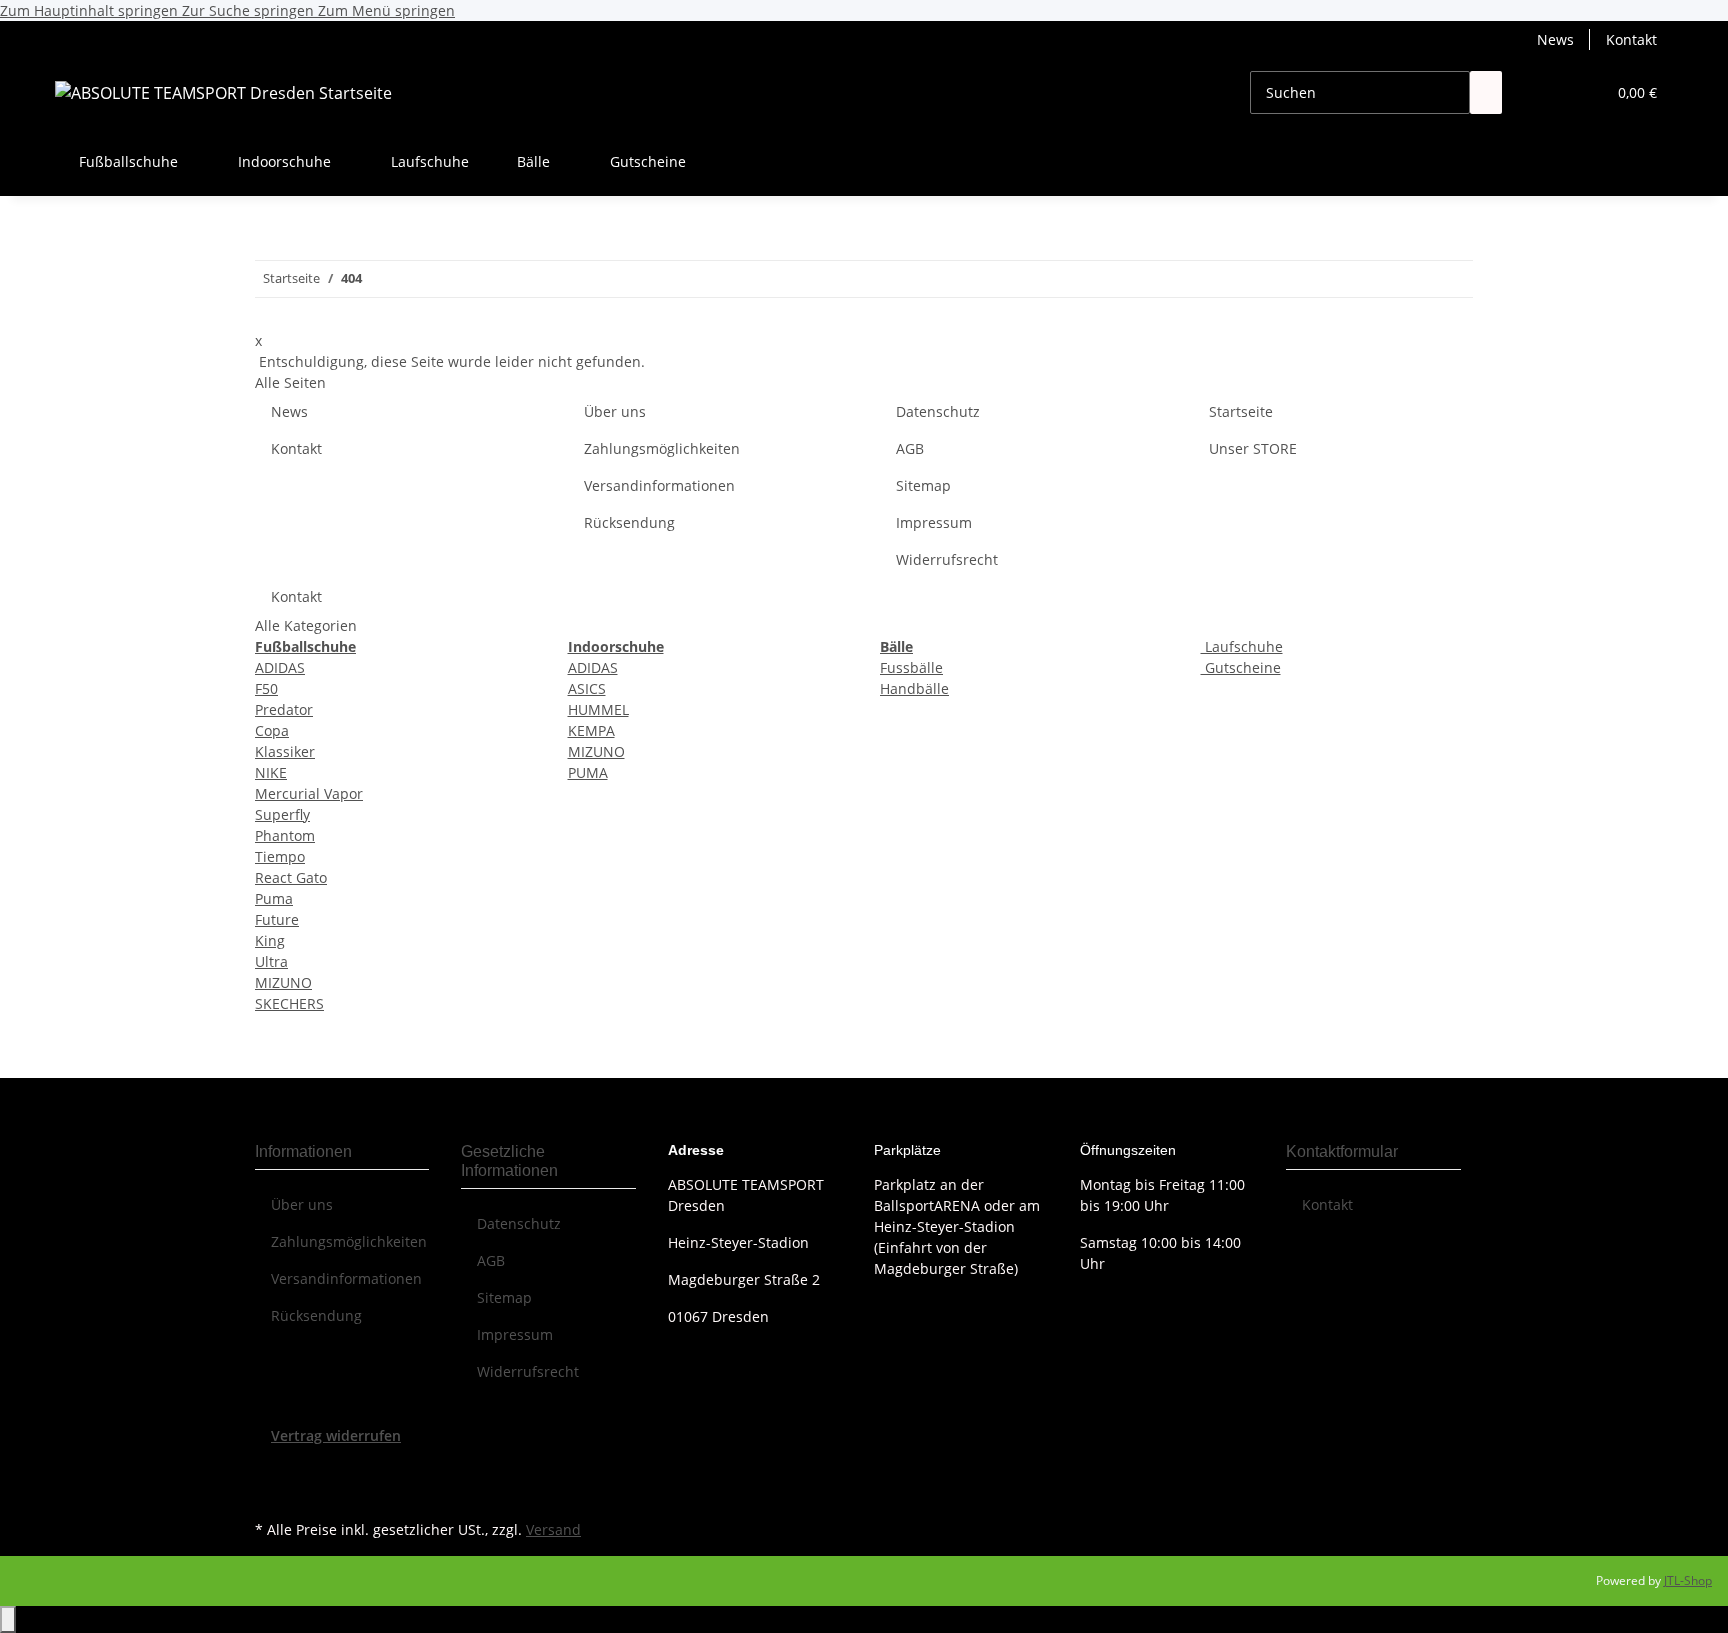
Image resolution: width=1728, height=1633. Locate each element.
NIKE (271, 772)
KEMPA (591, 730)
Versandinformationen (659, 485)
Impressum (934, 522)
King (270, 940)
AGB (910, 448)
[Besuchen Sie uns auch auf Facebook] (271, 1469)
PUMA (588, 772)
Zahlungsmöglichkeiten (662, 448)
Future (277, 919)
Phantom (285, 835)
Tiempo (280, 856)
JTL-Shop (1688, 1580)
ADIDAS (280, 667)
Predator (284, 709)
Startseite (1241, 411)
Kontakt (1631, 39)
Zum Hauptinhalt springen (91, 10)
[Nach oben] (8, 1619)
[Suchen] (1486, 92)
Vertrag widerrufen (336, 1435)
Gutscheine (1241, 667)
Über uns (615, 411)
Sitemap (923, 485)
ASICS (587, 688)
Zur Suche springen (250, 10)
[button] (1550, 92)
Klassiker (285, 751)
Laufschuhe (1242, 646)
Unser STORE (1253, 448)
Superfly (282, 814)
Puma (274, 898)
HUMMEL (598, 709)
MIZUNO (283, 982)
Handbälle (914, 688)
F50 (266, 688)
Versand (553, 1529)
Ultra (271, 961)
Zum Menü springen (386, 10)
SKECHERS (289, 1003)
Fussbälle (911, 667)
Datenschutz (938, 411)
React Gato (291, 877)
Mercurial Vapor (309, 793)
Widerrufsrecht (947, 559)
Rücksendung (629, 522)
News (1555, 39)
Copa (272, 730)
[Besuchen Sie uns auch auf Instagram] (271, 1492)
